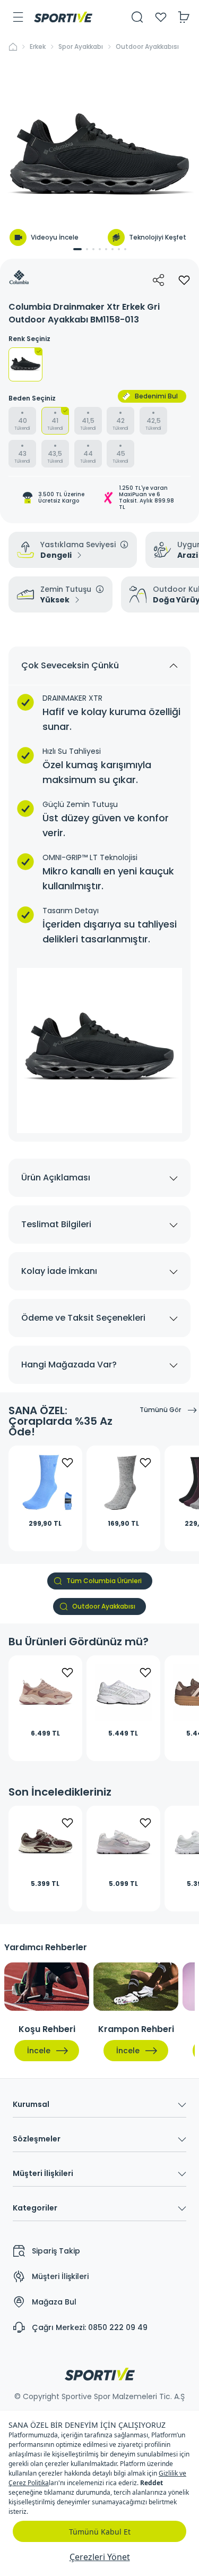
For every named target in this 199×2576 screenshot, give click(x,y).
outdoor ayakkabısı (147, 47)
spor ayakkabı (81, 47)
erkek (38, 47)
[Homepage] (63, 17)
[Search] (137, 17)
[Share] (159, 280)
